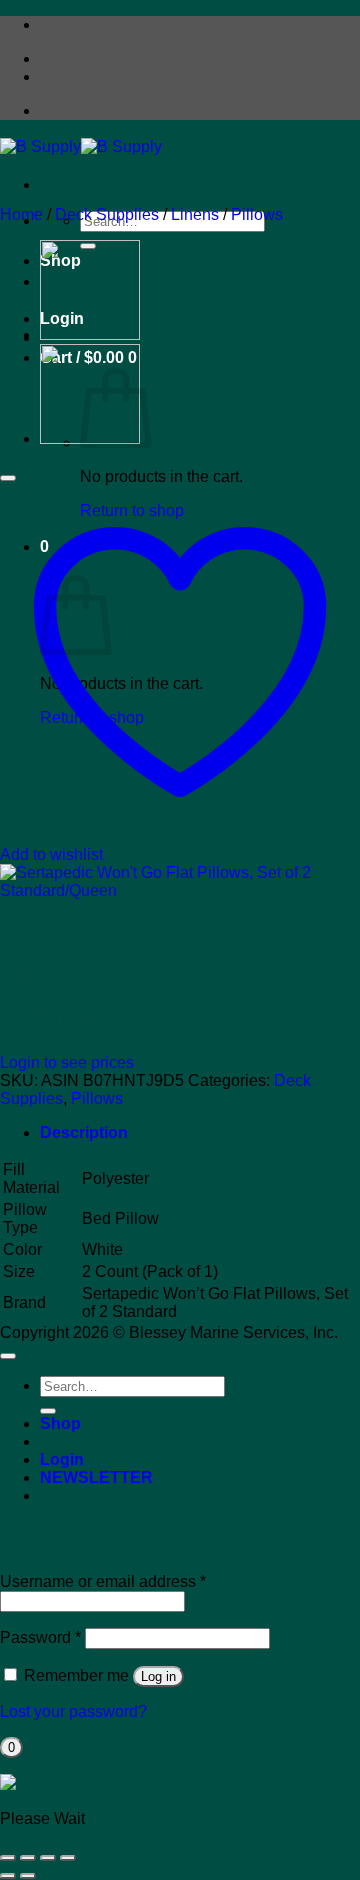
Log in (158, 1676)
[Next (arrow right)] (28, 1876)
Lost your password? (73, 1711)
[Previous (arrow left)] (8, 1876)
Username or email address (103, 1581)
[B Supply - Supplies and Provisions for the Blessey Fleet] (81, 146)
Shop (60, 1423)
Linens (195, 214)
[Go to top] (8, 1356)
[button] (96, 1477)
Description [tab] (84, 1132)
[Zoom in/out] (8, 1858)
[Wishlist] (8, 478)
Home (21, 214)
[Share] (48, 1858)
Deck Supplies (107, 214)
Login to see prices (67, 1062)
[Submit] (48, 1411)
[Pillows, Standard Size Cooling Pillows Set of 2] (90, 334)
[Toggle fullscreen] (28, 1858)
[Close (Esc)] (68, 1858)
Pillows (257, 214)
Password (40, 1637)
